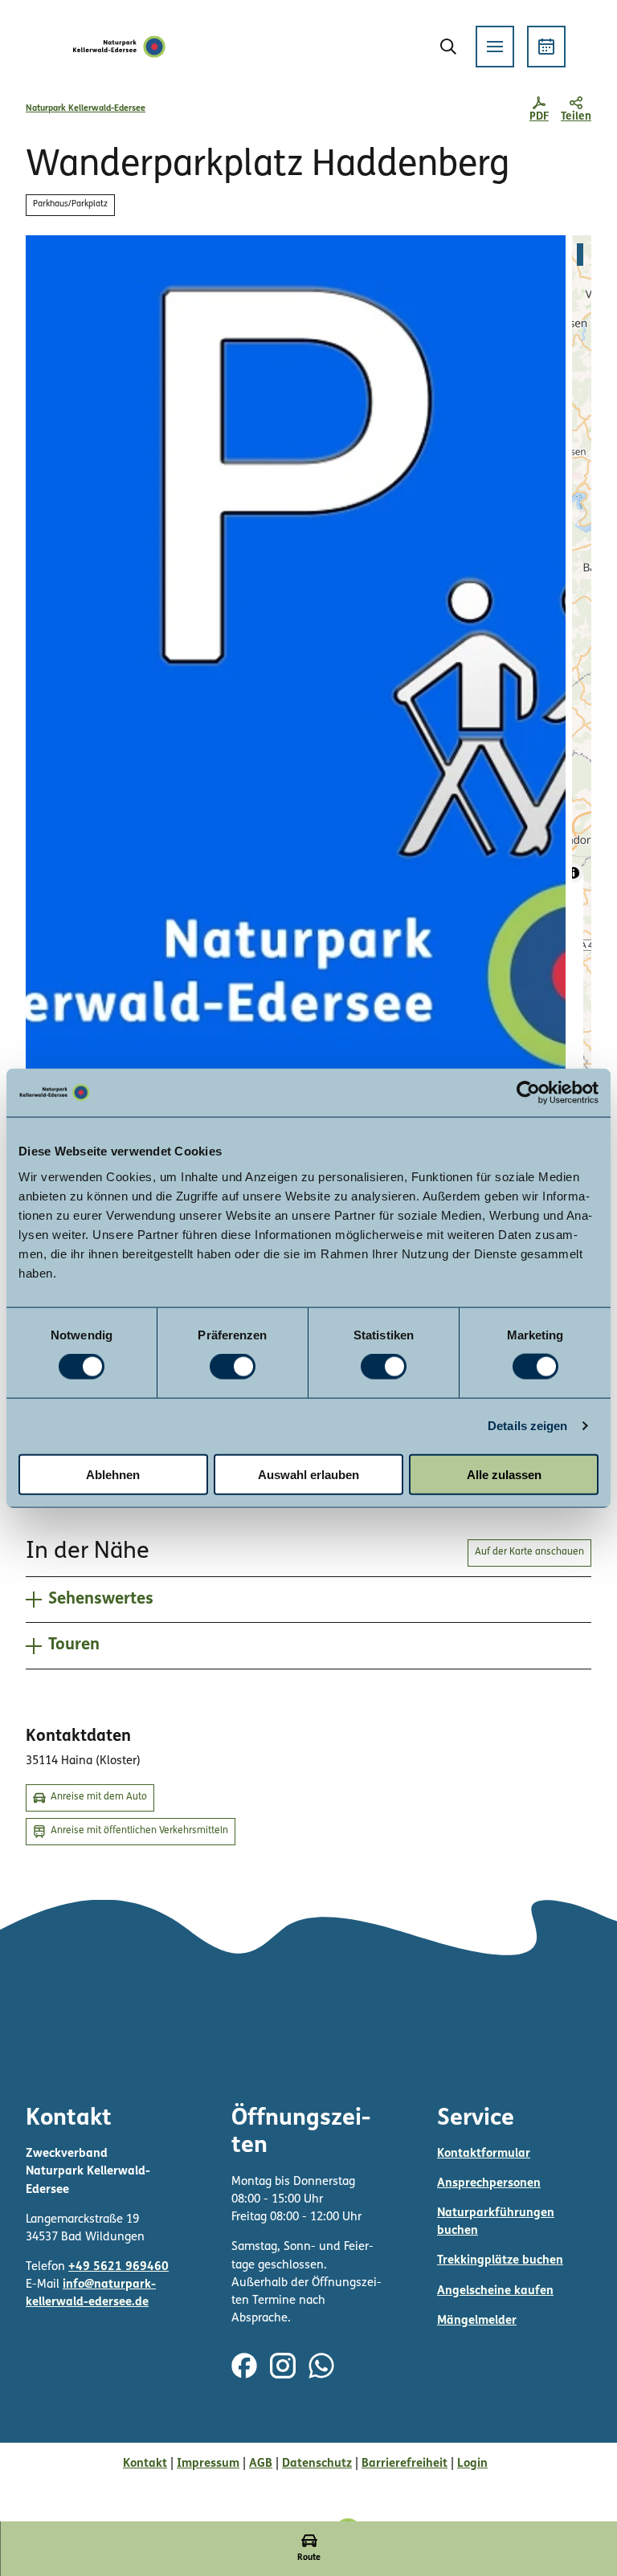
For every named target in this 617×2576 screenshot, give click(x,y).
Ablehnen (113, 1474)
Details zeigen (527, 1426)
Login (472, 2464)
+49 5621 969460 (118, 2267)
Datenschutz (317, 2464)
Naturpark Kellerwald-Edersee (86, 109)
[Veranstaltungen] (546, 47)
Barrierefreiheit (405, 2464)
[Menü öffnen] (495, 47)
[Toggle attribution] (574, 873)
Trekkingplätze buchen (500, 2261)
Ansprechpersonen (489, 2184)
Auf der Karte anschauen (529, 1552)
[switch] (233, 1367)
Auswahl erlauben (308, 1474)
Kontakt (145, 2464)
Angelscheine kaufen (495, 2291)
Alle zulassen (504, 1474)
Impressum (208, 2464)
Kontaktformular (484, 2154)
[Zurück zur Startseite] (120, 47)
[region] (582, 659)
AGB (261, 2464)
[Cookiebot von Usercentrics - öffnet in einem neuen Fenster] (528, 1093)
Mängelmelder (477, 2321)
